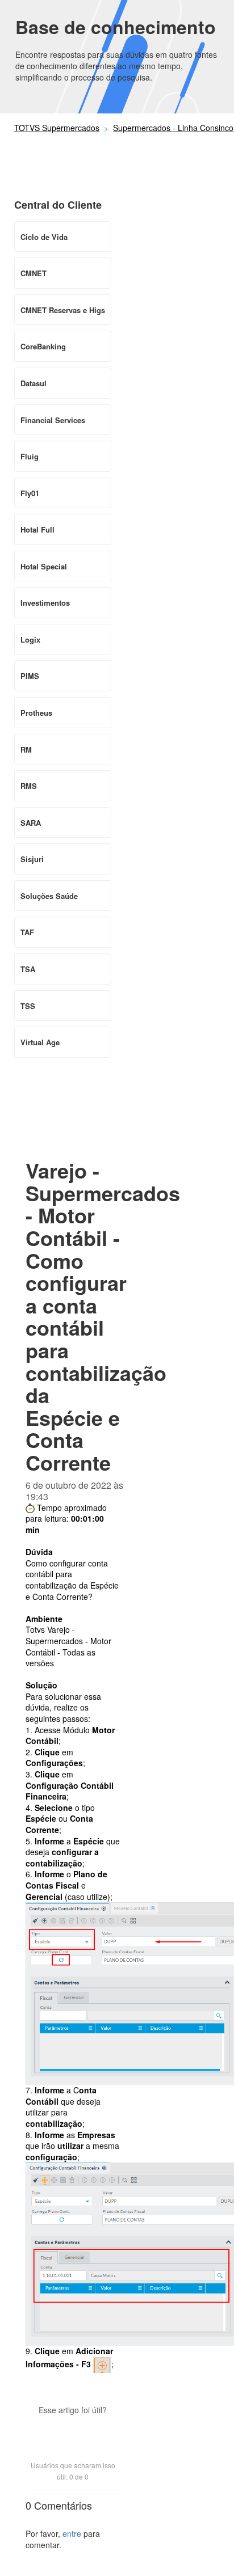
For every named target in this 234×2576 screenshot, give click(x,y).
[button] (73, 2430)
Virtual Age (40, 1042)
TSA (28, 969)
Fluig (30, 456)
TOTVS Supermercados (57, 128)
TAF (27, 932)
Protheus (36, 713)
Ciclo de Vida (44, 237)
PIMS (30, 676)
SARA (31, 823)
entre (72, 2533)
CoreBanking (43, 346)
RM (26, 749)
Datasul (34, 383)
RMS (29, 786)
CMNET (34, 273)
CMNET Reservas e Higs (63, 310)
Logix (30, 639)
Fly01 (30, 493)
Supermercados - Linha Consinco (173, 128)
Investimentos (45, 603)
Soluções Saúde (49, 896)
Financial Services (53, 420)
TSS (28, 1006)
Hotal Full (37, 529)
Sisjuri (32, 859)
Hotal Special (44, 566)
